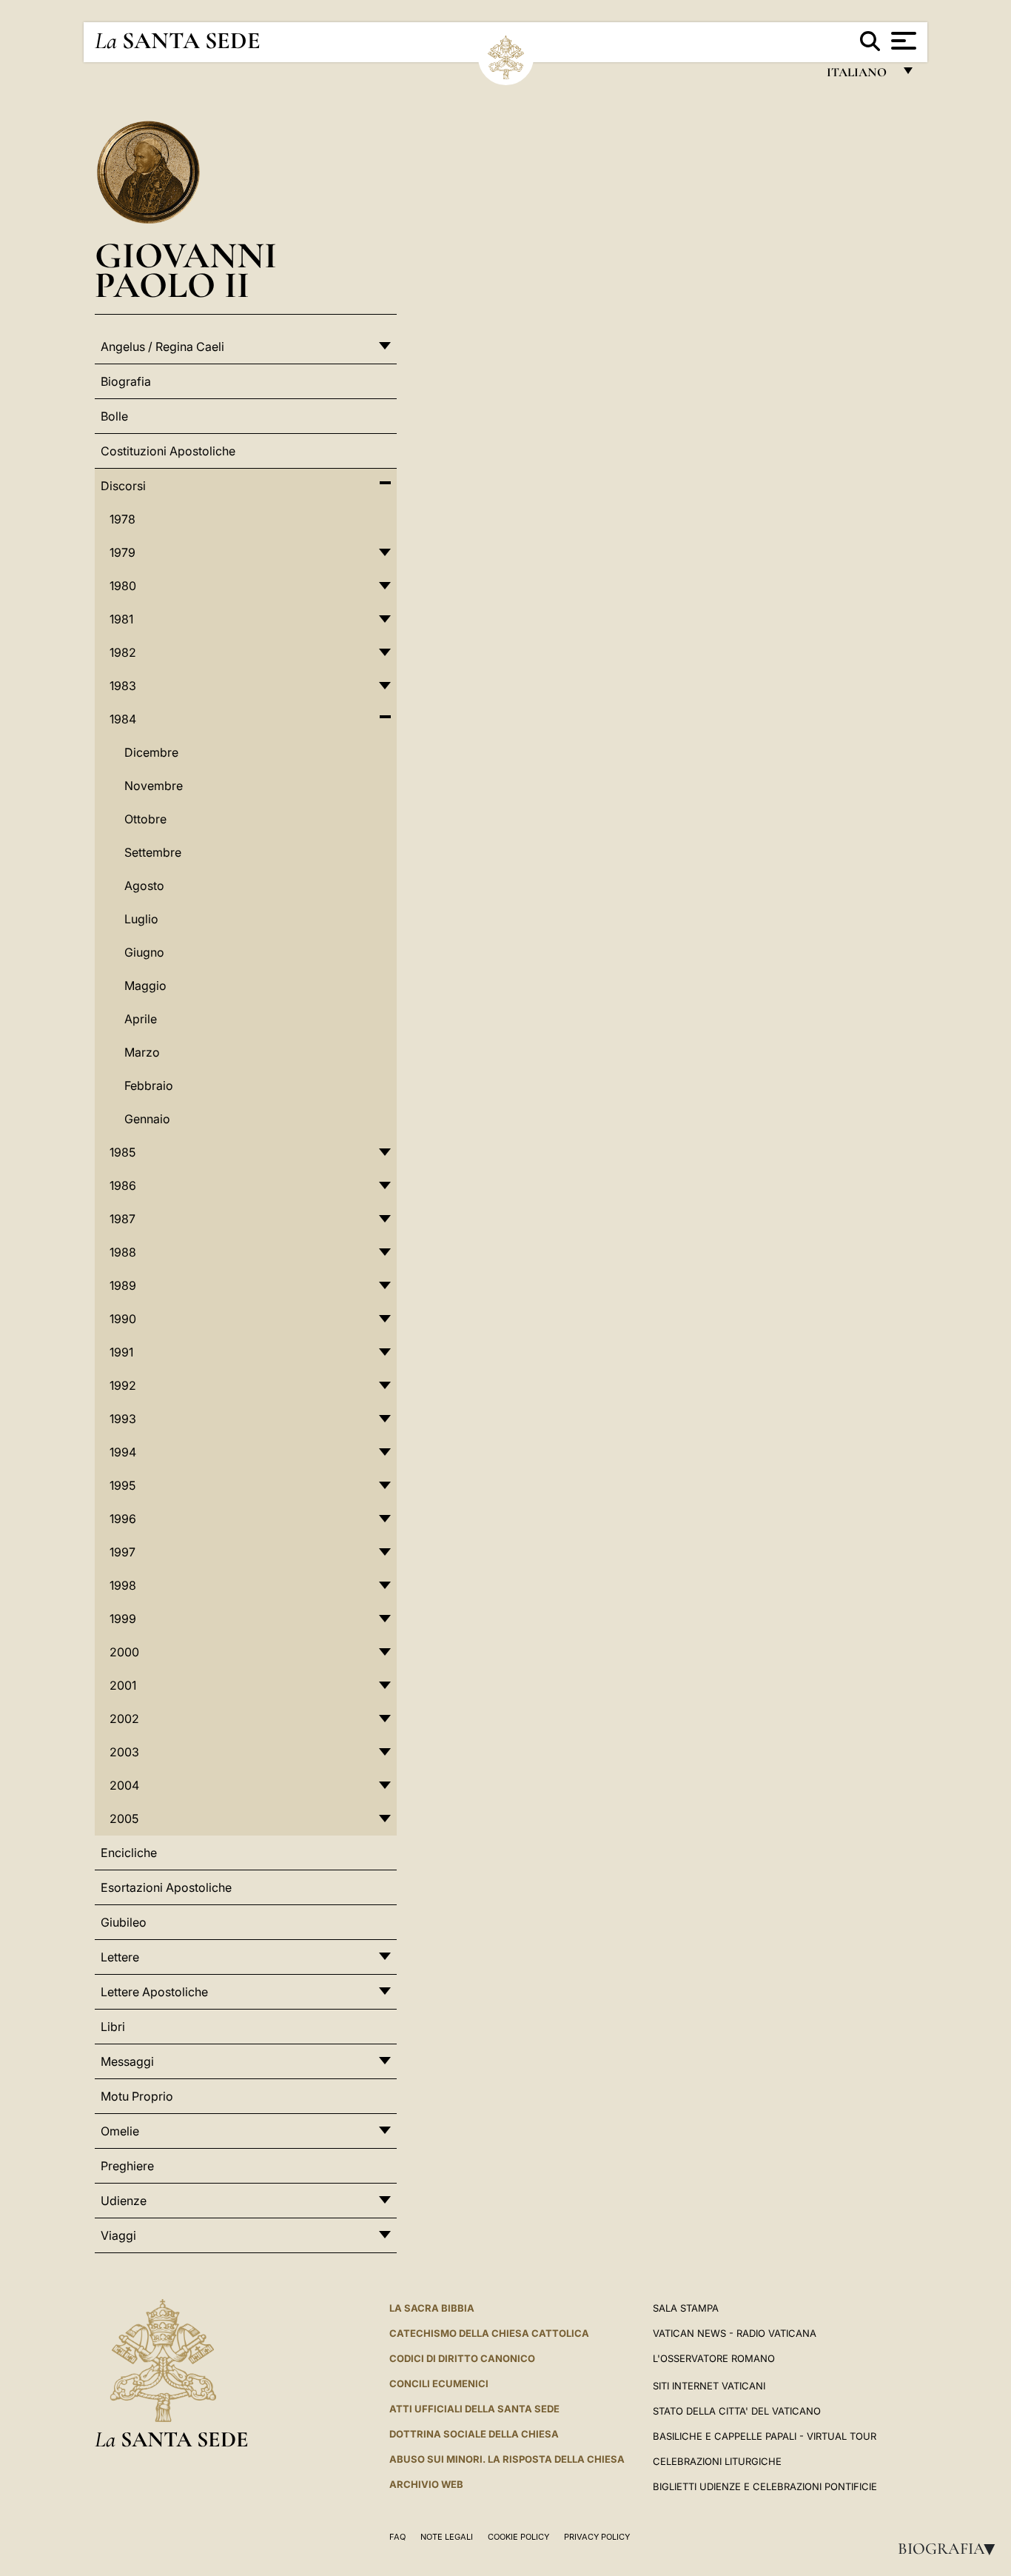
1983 (123, 686)
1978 (122, 519)
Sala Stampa (686, 2308)
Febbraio (149, 1085)
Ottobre (145, 819)
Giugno (144, 952)
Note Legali (447, 2537)
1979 (122, 552)
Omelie (120, 2131)
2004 (124, 1785)
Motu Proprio (137, 2096)
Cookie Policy (518, 2537)
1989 (123, 1285)
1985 (122, 1152)
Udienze (124, 2201)
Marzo (142, 1052)
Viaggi (118, 2235)
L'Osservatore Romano (714, 2358)
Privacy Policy (597, 2537)
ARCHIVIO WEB (426, 2484)
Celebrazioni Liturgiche (717, 2461)
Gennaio (147, 1119)
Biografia (951, 2549)
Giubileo (124, 1922)
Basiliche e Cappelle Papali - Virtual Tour (765, 2436)
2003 (124, 1752)
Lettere (120, 1957)
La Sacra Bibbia (432, 2308)
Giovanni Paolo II (186, 270)
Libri (113, 2027)
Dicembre (151, 752)
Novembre (154, 786)
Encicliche (129, 1853)
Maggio (145, 986)
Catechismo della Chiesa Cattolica (489, 2333)
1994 (123, 1452)
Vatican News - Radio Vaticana (735, 2333)
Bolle (114, 416)
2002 (124, 1719)
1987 (122, 1219)
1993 (123, 1419)
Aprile (141, 1019)
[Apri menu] (902, 41)
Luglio (141, 919)
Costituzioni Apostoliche (168, 451)
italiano (860, 76)
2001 (123, 1685)
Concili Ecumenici (439, 2383)
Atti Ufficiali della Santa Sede (474, 2409)
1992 (123, 1385)
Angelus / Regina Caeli (162, 347)
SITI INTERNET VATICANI (709, 2386)
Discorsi (123, 486)
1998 (123, 1585)
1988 (123, 1252)
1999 (123, 1619)
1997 (122, 1552)
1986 (123, 1185)
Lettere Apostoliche (154, 1992)
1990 (123, 1319)
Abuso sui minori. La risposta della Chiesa (507, 2459)
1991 (121, 1352)
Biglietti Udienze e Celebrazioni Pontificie (765, 2486)
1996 (123, 1519)
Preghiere (127, 2166)
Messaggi (127, 2061)
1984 (123, 719)
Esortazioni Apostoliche (166, 1887)
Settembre (153, 852)
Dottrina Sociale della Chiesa (474, 2434)
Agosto (144, 886)
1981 (121, 619)
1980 (123, 586)
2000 (124, 1652)
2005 (124, 1819)
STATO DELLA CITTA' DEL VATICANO (737, 2411)
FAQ (397, 2537)
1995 (122, 1485)
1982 (123, 652)
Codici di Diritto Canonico (462, 2358)
